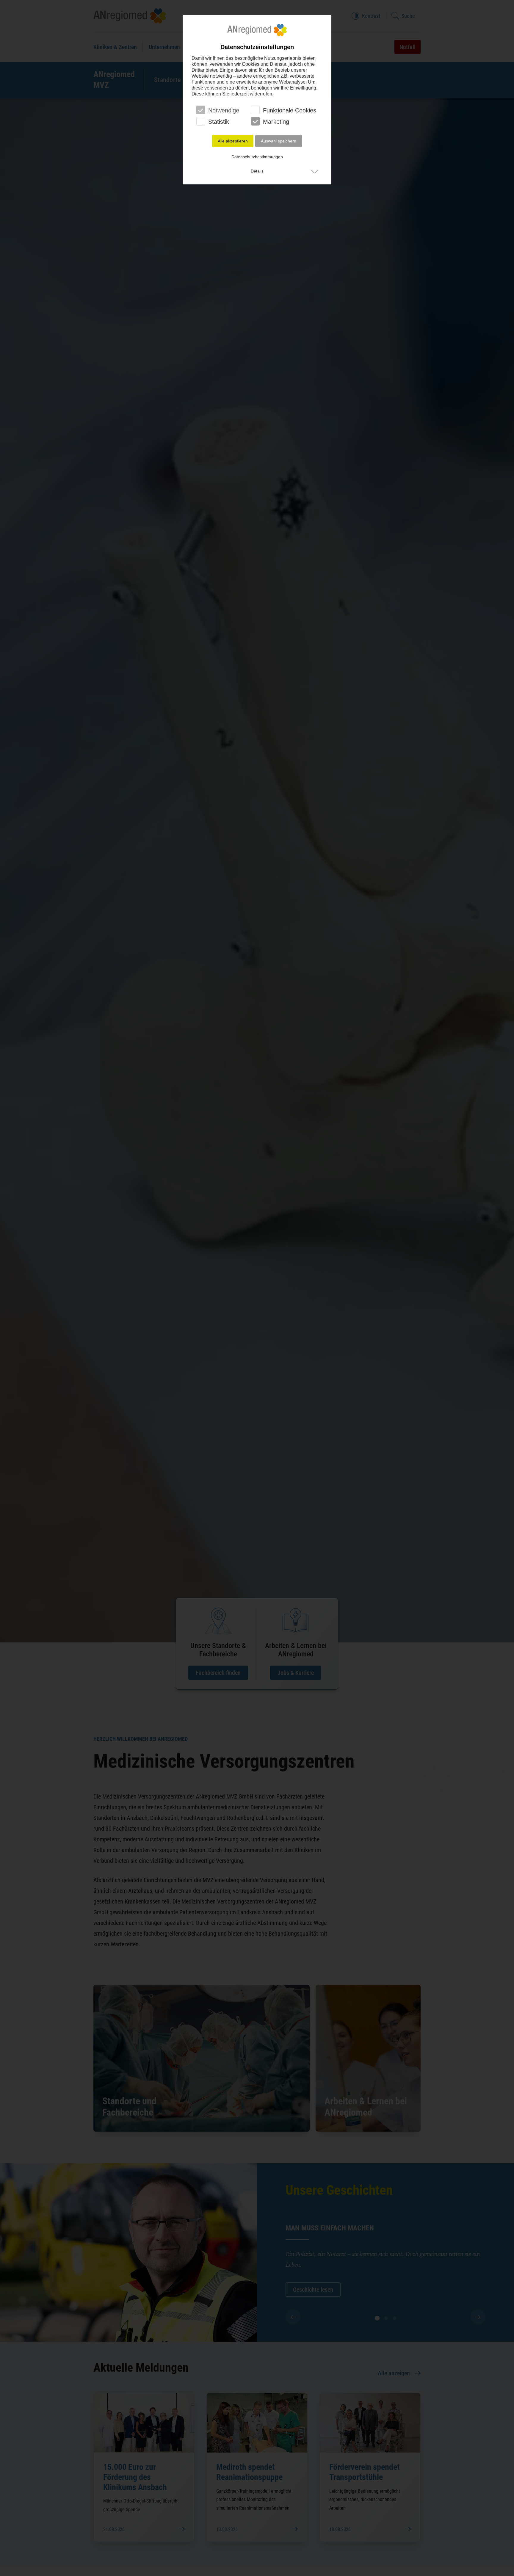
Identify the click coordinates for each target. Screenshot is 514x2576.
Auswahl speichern (279, 141)
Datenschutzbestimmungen (257, 157)
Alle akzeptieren (233, 141)
